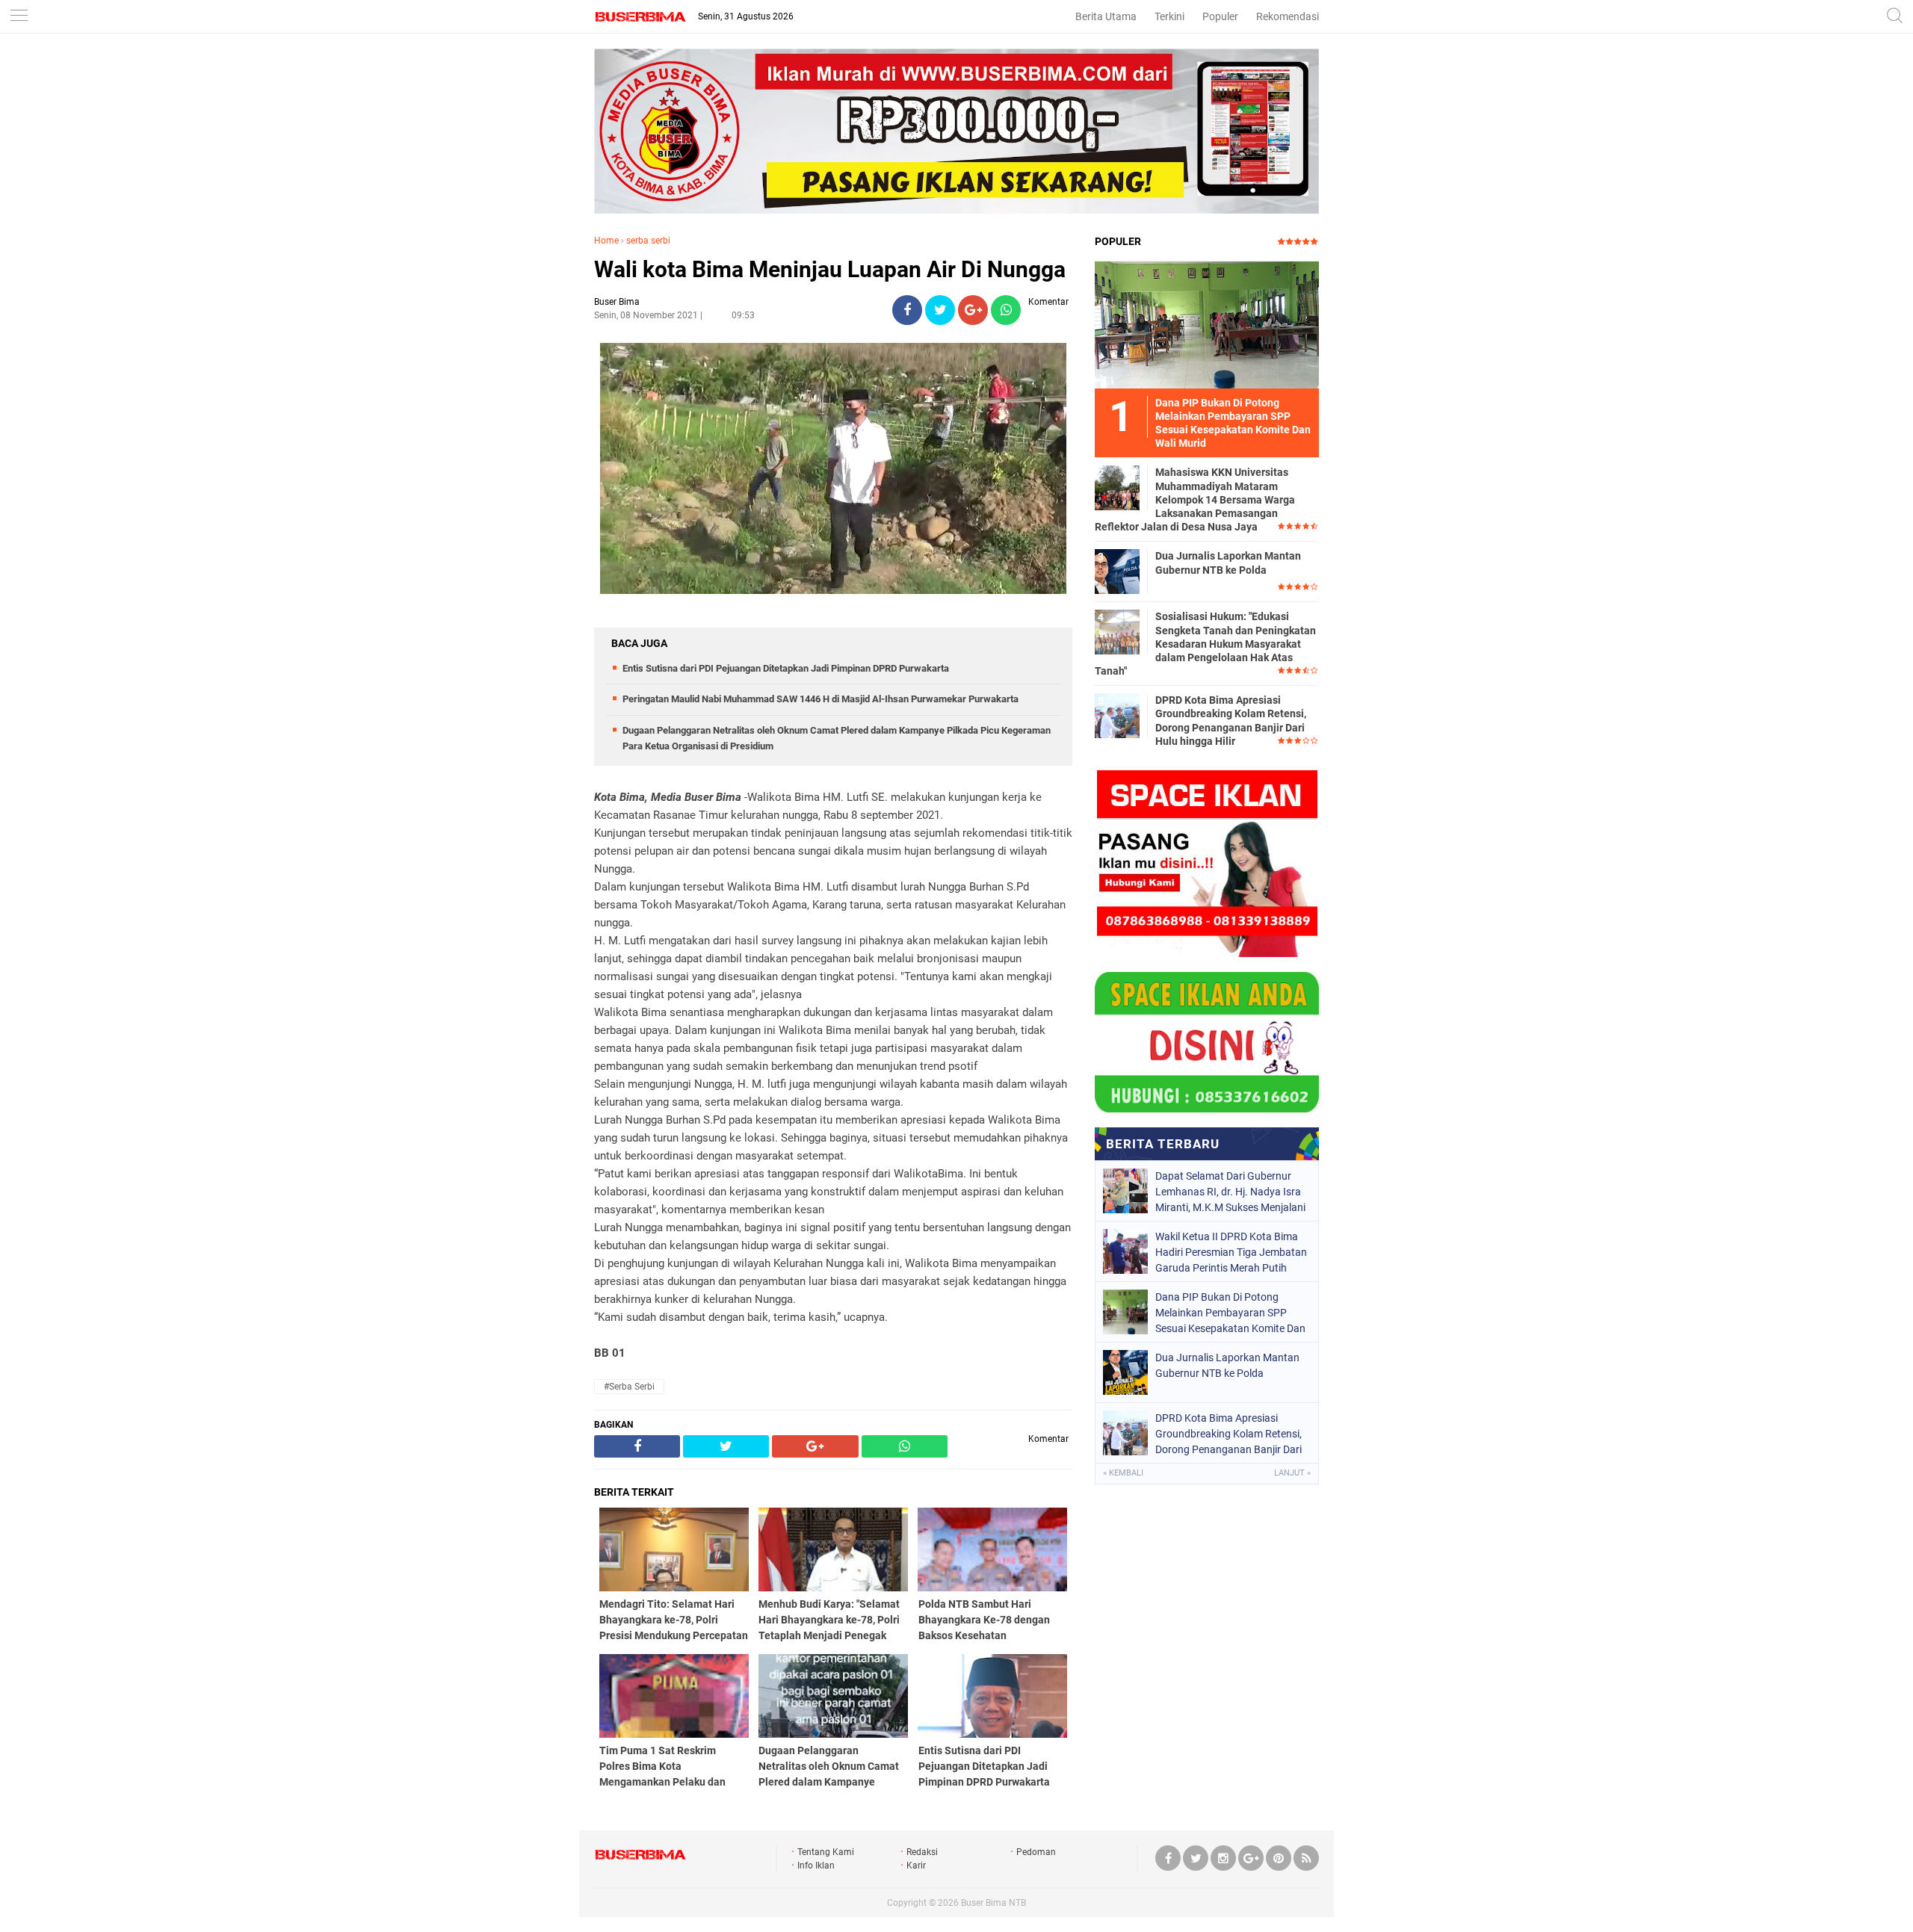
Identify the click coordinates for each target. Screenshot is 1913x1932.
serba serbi (648, 241)
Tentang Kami (826, 1852)
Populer (1220, 16)
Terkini (1169, 16)
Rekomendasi (1288, 16)
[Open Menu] (19, 17)
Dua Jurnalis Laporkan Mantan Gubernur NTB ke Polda (1228, 563)
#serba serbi (629, 1387)
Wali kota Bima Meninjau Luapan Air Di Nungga (830, 269)
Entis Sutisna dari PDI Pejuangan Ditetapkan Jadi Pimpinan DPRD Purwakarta (786, 668)
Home (606, 241)
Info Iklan (816, 1866)
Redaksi (922, 1852)
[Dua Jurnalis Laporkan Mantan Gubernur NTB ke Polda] (1117, 571)
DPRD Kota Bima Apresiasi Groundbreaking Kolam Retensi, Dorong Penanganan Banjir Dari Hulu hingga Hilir (1231, 721)
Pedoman (1036, 1852)
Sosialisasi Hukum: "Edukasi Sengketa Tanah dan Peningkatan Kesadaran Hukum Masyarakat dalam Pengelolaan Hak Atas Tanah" (1205, 644)
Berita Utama (1106, 16)
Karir (916, 1866)
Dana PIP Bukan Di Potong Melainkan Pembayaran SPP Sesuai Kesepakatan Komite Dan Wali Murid (1230, 1313)
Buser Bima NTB (993, 1903)
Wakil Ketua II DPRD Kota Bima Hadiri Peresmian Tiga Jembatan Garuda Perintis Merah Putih (1231, 1252)
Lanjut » (1292, 1473)
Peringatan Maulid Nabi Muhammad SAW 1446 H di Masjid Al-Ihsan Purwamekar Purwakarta (820, 699)
